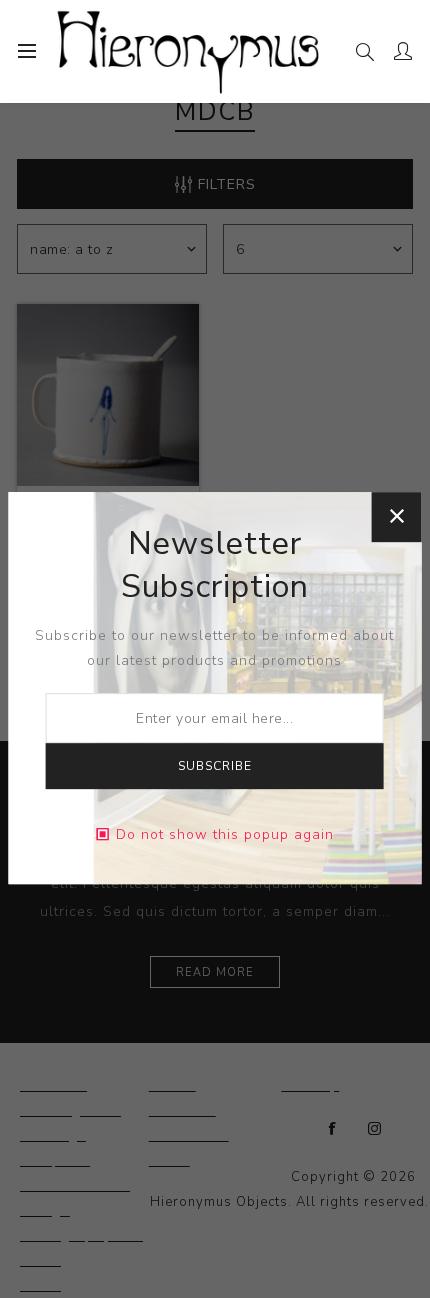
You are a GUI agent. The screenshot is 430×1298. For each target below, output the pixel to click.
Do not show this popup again (225, 834)
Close (396, 517)
